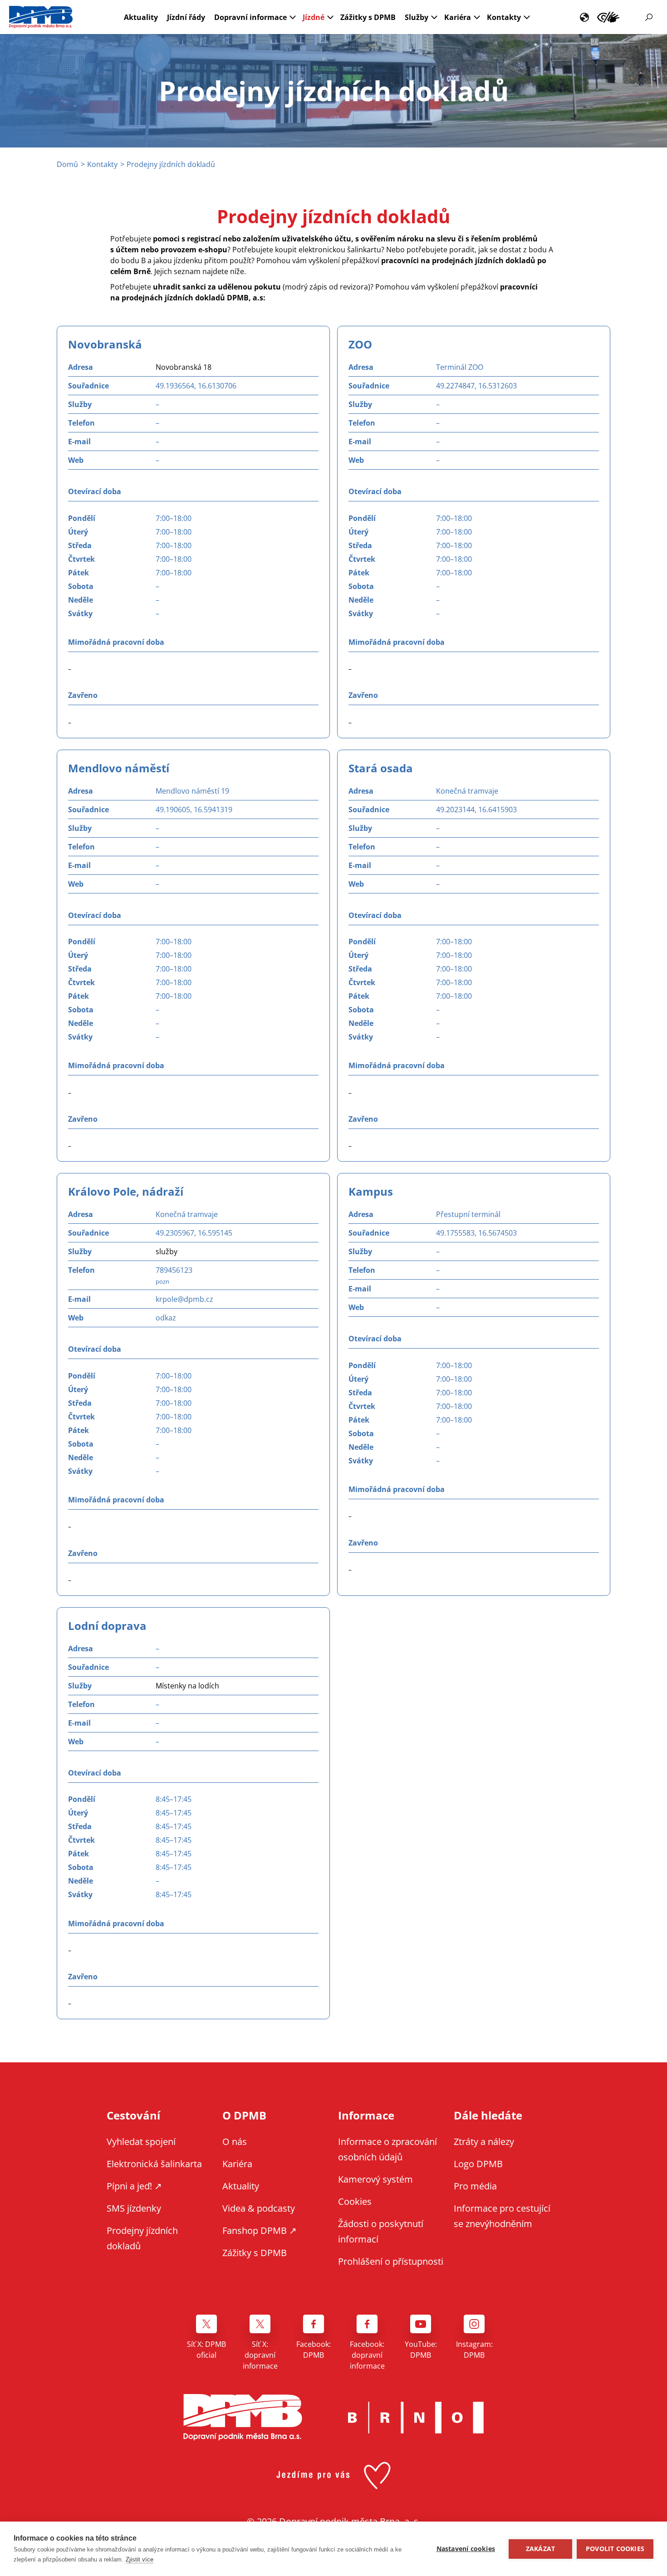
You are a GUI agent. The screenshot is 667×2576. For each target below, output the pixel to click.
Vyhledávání (649, 17)
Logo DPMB (478, 2164)
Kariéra (458, 17)
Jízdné (314, 17)
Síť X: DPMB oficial (206, 2350)
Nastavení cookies (466, 2549)
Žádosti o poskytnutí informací (381, 2231)
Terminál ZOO (460, 367)
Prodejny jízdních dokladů (142, 2238)
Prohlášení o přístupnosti (391, 2261)
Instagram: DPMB (474, 2350)
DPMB (243, 2417)
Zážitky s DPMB (368, 17)
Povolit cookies (615, 2549)
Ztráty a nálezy (484, 2142)
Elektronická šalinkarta (154, 2164)
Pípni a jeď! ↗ (134, 2186)
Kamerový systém (375, 2179)
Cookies (355, 2201)
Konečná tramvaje (467, 791)
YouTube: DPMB (421, 2350)
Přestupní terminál (468, 1214)
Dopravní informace (250, 17)
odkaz (166, 1318)
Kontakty (504, 17)
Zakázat (540, 2549)
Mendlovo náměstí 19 (192, 791)
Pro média (475, 2186)
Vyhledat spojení (141, 2142)
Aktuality (141, 17)
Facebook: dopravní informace (367, 2355)
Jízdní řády (186, 17)
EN (584, 17)
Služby (417, 17)
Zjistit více (140, 2559)
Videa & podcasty (259, 2208)
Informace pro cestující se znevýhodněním (608, 17)
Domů (67, 164)
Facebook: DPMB (314, 2350)
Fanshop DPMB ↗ (260, 2230)
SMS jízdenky (134, 2208)
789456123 (174, 1270)
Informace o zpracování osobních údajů (387, 2149)
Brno (416, 2418)
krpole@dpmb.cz (184, 1299)
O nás (235, 2142)
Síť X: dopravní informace (260, 2355)
